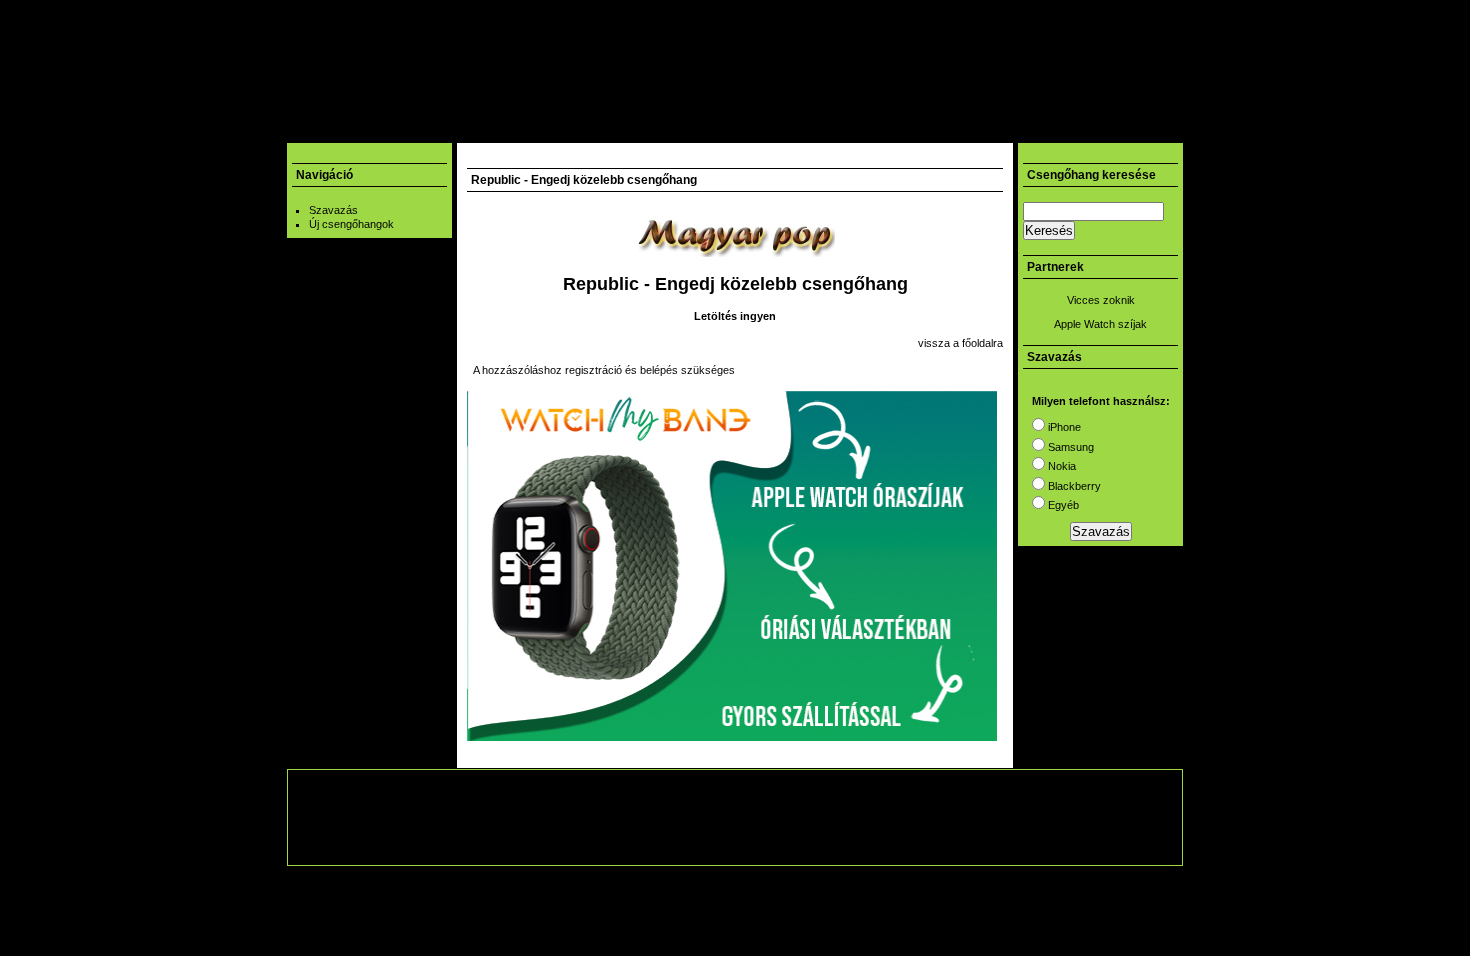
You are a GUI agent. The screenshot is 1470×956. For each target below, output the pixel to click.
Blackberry (1073, 486)
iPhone (1063, 427)
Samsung (1069, 447)
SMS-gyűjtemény (500, 128)
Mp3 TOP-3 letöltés (629, 128)
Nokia (1060, 466)
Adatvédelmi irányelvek (850, 843)
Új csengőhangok (351, 224)
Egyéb (1062, 505)
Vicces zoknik (1101, 300)
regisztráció (593, 370)
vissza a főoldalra (960, 343)
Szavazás (333, 210)
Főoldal (318, 128)
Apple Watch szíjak (1100, 324)
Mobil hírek (395, 128)
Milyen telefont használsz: (1101, 401)
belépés (659, 370)
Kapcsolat (916, 128)
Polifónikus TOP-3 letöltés (787, 128)
